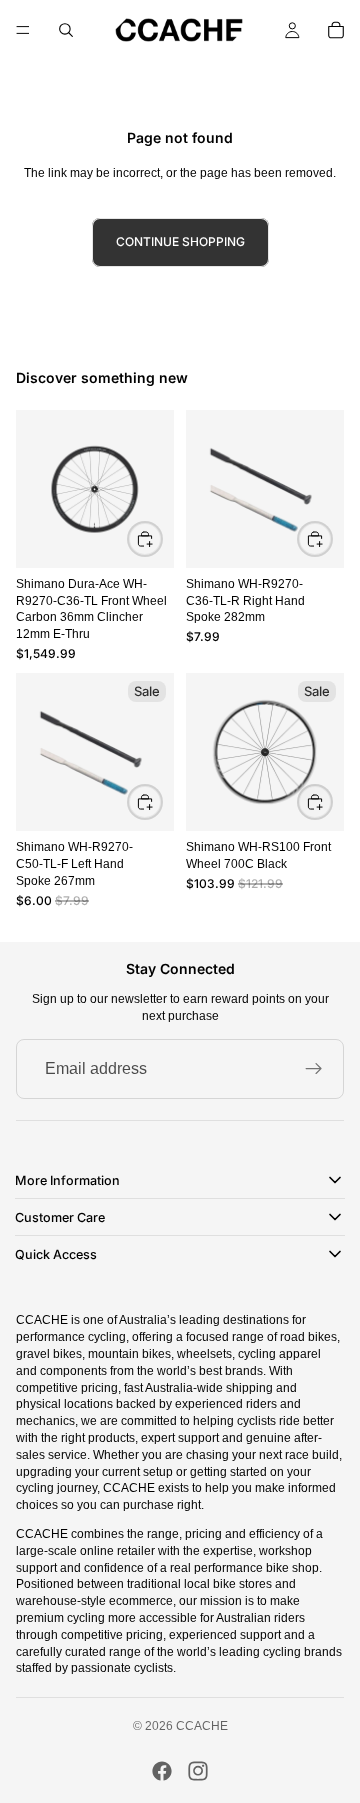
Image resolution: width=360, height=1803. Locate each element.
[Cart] (336, 30)
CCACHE (202, 1726)
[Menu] (23, 30)
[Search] (66, 30)
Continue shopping (180, 241)
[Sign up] (314, 1069)
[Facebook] (162, 1771)
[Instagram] (198, 1771)
